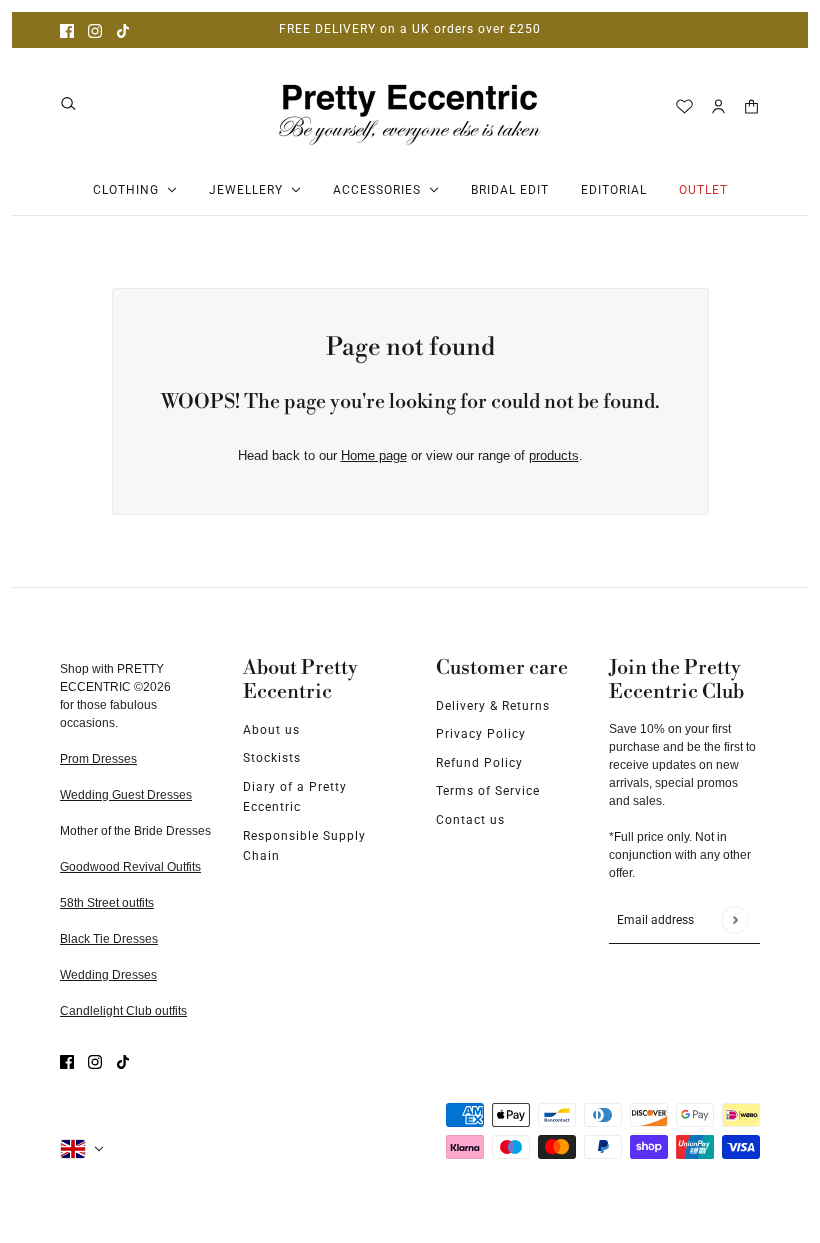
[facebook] (67, 30)
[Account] (718, 106)
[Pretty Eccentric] (410, 106)
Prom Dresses (98, 759)
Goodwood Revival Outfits (130, 867)
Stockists (272, 758)
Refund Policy (479, 763)
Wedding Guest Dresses (126, 795)
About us (271, 730)
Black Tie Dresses (109, 939)
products (554, 455)
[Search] (68, 103)
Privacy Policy (481, 734)
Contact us (470, 820)
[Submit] (734, 919)
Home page (374, 455)
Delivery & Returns (493, 706)
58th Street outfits (107, 903)
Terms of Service (488, 791)
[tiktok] (123, 30)
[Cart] (751, 106)
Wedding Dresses (108, 975)
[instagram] (95, 30)
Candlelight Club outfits (123, 1011)
